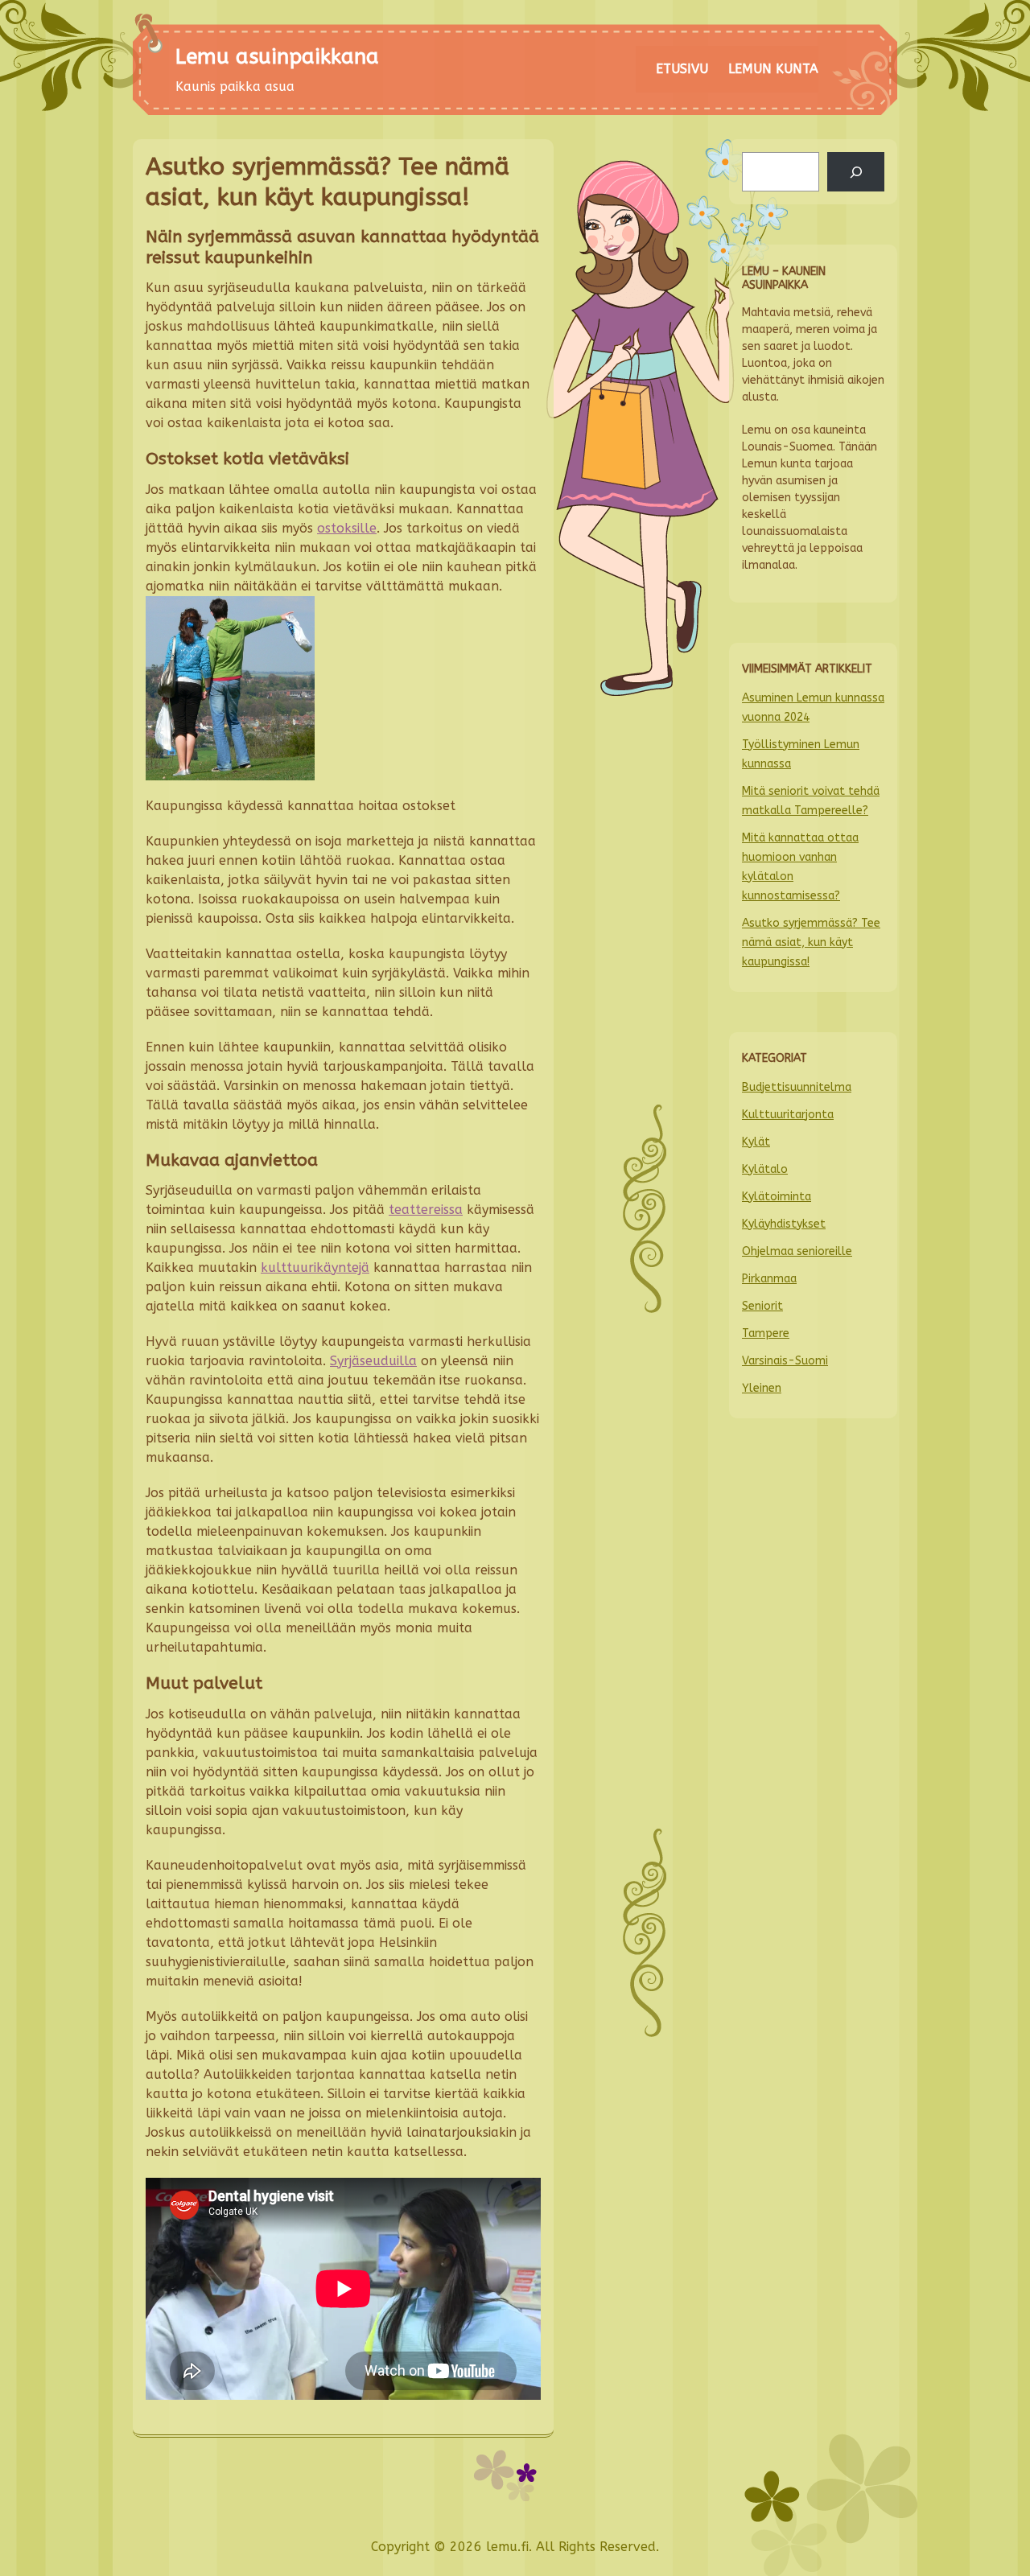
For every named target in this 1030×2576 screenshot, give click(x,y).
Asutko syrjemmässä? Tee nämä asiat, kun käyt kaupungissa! (811, 942)
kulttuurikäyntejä (315, 1267)
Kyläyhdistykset (784, 1224)
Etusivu (682, 69)
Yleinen (762, 1388)
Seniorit (762, 1306)
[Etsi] (856, 172)
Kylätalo (765, 1169)
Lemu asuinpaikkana (277, 57)
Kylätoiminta (777, 1197)
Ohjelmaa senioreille (797, 1251)
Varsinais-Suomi (785, 1361)
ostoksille (347, 528)
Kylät (756, 1142)
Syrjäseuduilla (373, 1361)
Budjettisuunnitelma (797, 1087)
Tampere (766, 1333)
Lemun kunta (773, 69)
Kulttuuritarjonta (788, 1115)
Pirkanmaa (769, 1279)
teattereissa (426, 1210)
